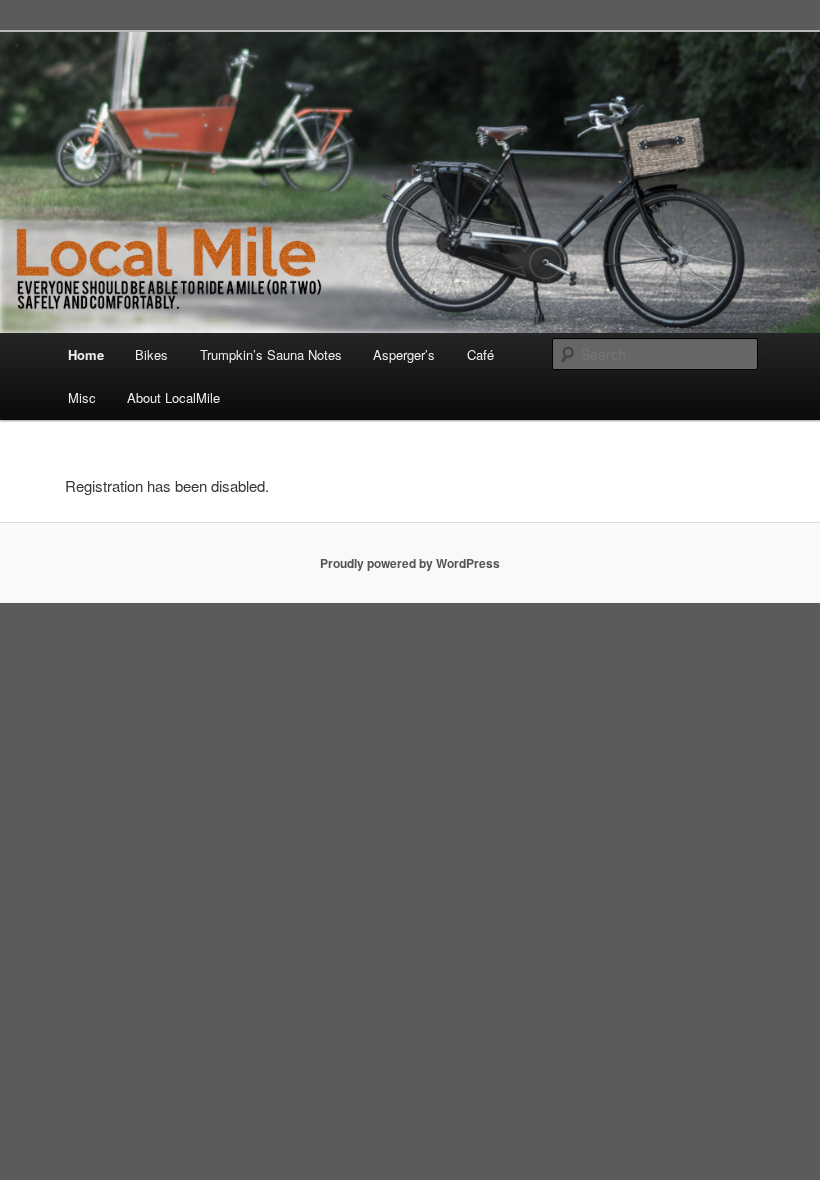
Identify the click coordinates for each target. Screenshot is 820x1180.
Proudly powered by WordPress (410, 563)
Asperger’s (404, 354)
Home (86, 354)
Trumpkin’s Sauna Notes (271, 354)
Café (480, 354)
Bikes (151, 354)
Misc (82, 397)
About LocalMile (173, 397)
